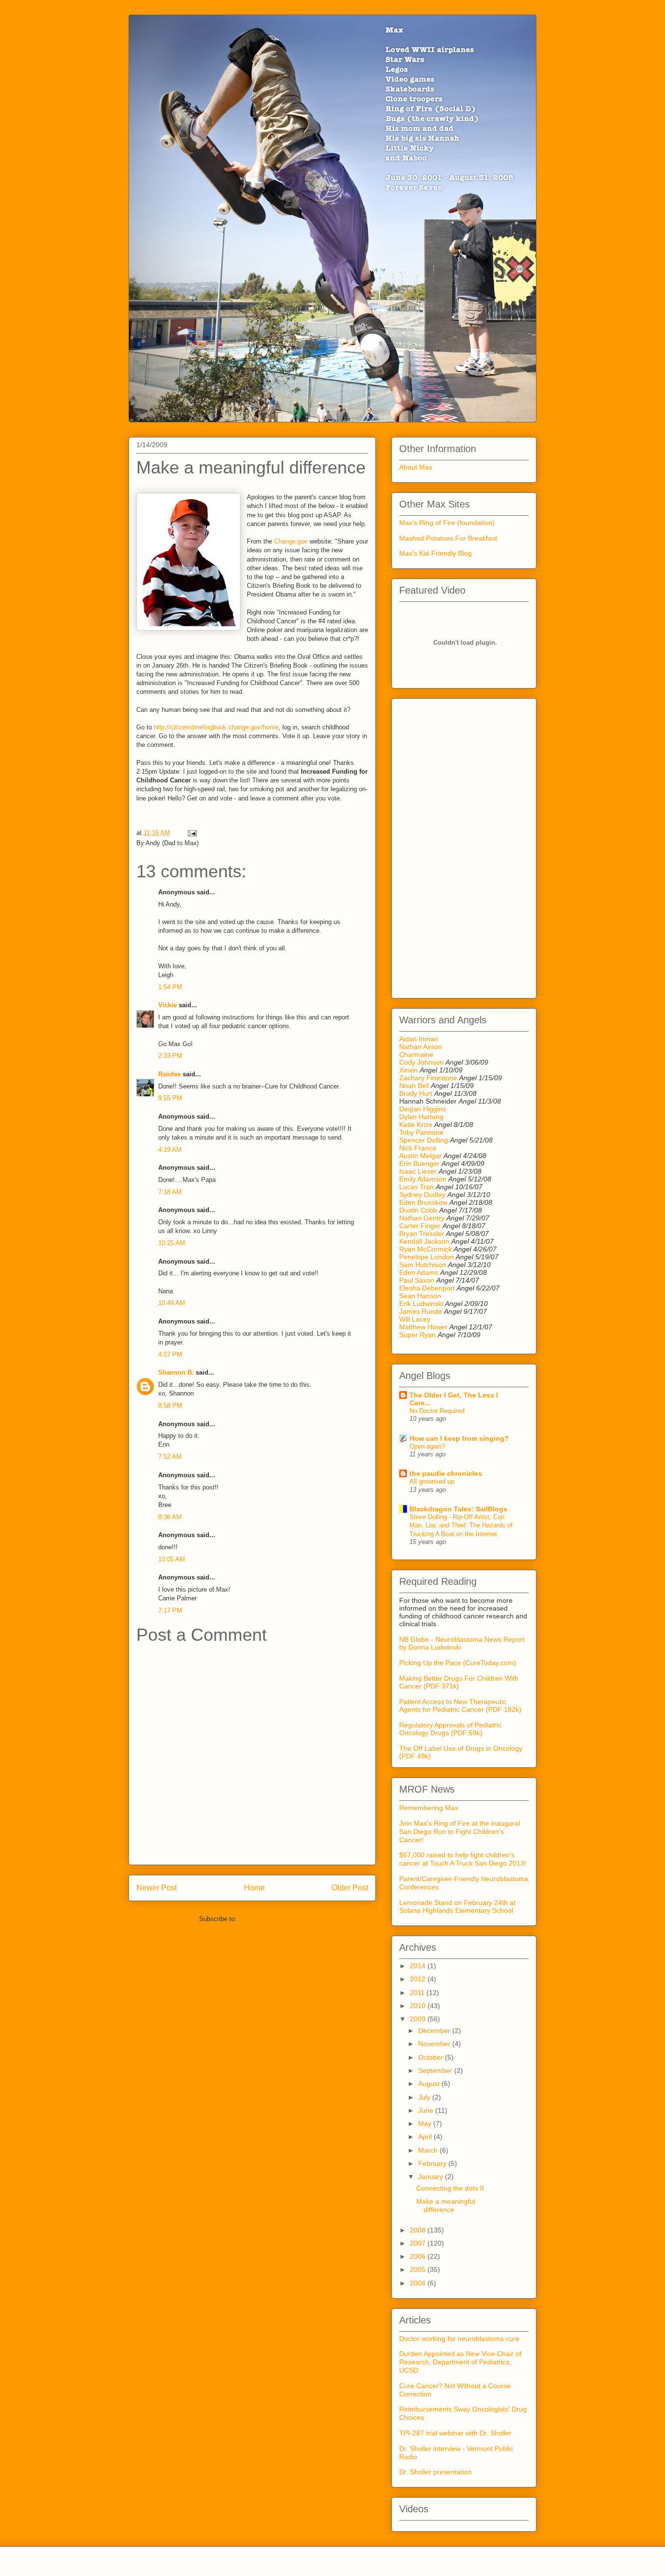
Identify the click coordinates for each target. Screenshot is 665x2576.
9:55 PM (170, 1098)
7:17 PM (170, 1610)
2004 (419, 2283)
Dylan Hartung (421, 1117)
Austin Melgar (420, 1156)
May (426, 2123)
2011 (418, 1993)
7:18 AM (170, 1192)
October (432, 2057)
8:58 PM (170, 1406)
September (436, 2070)
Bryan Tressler (422, 1234)
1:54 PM (170, 987)
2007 (419, 2243)
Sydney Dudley (422, 1195)
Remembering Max (429, 1808)
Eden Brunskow (423, 1202)
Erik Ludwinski (421, 1304)
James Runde (421, 1311)
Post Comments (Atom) (272, 1919)
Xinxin (408, 1070)
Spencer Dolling (424, 1140)
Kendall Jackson (425, 1241)
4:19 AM (170, 1150)
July (425, 2097)
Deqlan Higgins (423, 1109)
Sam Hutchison (423, 1265)
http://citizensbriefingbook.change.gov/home (216, 727)
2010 (419, 2006)
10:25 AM (172, 1243)
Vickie (167, 1005)
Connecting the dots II (450, 2188)
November (435, 2044)
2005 (419, 2269)
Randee (169, 1074)
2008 (419, 2230)
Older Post (350, 1888)
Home (254, 1888)
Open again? (427, 1446)
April (426, 2137)
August (430, 2084)
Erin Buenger (419, 1163)
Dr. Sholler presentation (435, 2472)
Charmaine (416, 1054)
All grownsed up (432, 1481)
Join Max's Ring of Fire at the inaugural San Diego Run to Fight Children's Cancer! (460, 1832)
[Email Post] (191, 833)
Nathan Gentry (422, 1218)
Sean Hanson (420, 1296)
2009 (419, 2019)
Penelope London (426, 1257)
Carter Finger (420, 1226)
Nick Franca (418, 1148)
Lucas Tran (416, 1187)
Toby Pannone (421, 1132)
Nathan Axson (421, 1047)
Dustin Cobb (418, 1210)
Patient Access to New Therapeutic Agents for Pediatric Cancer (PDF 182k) (460, 1705)
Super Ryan (417, 1335)
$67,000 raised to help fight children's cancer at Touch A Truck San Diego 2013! (463, 1859)
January (432, 2177)
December (435, 2031)
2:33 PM (170, 1056)
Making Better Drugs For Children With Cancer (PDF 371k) (459, 1682)
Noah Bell (414, 1086)
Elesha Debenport (427, 1288)
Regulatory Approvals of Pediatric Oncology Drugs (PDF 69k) (450, 1729)
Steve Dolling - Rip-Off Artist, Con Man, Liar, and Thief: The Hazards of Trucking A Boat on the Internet (461, 1525)
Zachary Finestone (428, 1078)
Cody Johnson (421, 1062)
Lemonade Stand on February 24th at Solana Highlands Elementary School (457, 1907)
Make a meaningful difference (446, 2205)
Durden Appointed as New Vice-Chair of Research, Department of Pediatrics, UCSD (460, 2362)
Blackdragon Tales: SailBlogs (458, 1509)
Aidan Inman (419, 1039)
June (427, 2110)
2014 (419, 1966)
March (429, 2150)
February (433, 2163)
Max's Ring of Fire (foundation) (447, 523)
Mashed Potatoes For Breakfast (448, 538)
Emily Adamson (423, 1179)
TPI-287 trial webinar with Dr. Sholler (455, 2433)
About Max (416, 467)
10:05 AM (172, 1559)
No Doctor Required (437, 1411)
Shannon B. (176, 1372)
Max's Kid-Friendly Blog (435, 553)
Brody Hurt (416, 1093)
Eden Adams (419, 1272)
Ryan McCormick (425, 1249)
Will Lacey (415, 1319)
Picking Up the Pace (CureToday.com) (458, 1663)
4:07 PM (170, 1354)
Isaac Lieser (418, 1171)
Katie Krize (416, 1125)
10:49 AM (172, 1303)
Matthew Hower (423, 1327)
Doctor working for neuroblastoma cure (459, 2339)
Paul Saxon (417, 1280)
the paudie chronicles (446, 1473)
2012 (419, 1979)
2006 (419, 2256)
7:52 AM (170, 1457)
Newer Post (157, 1888)
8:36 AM (170, 1517)
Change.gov (291, 541)
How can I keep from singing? (459, 1438)
